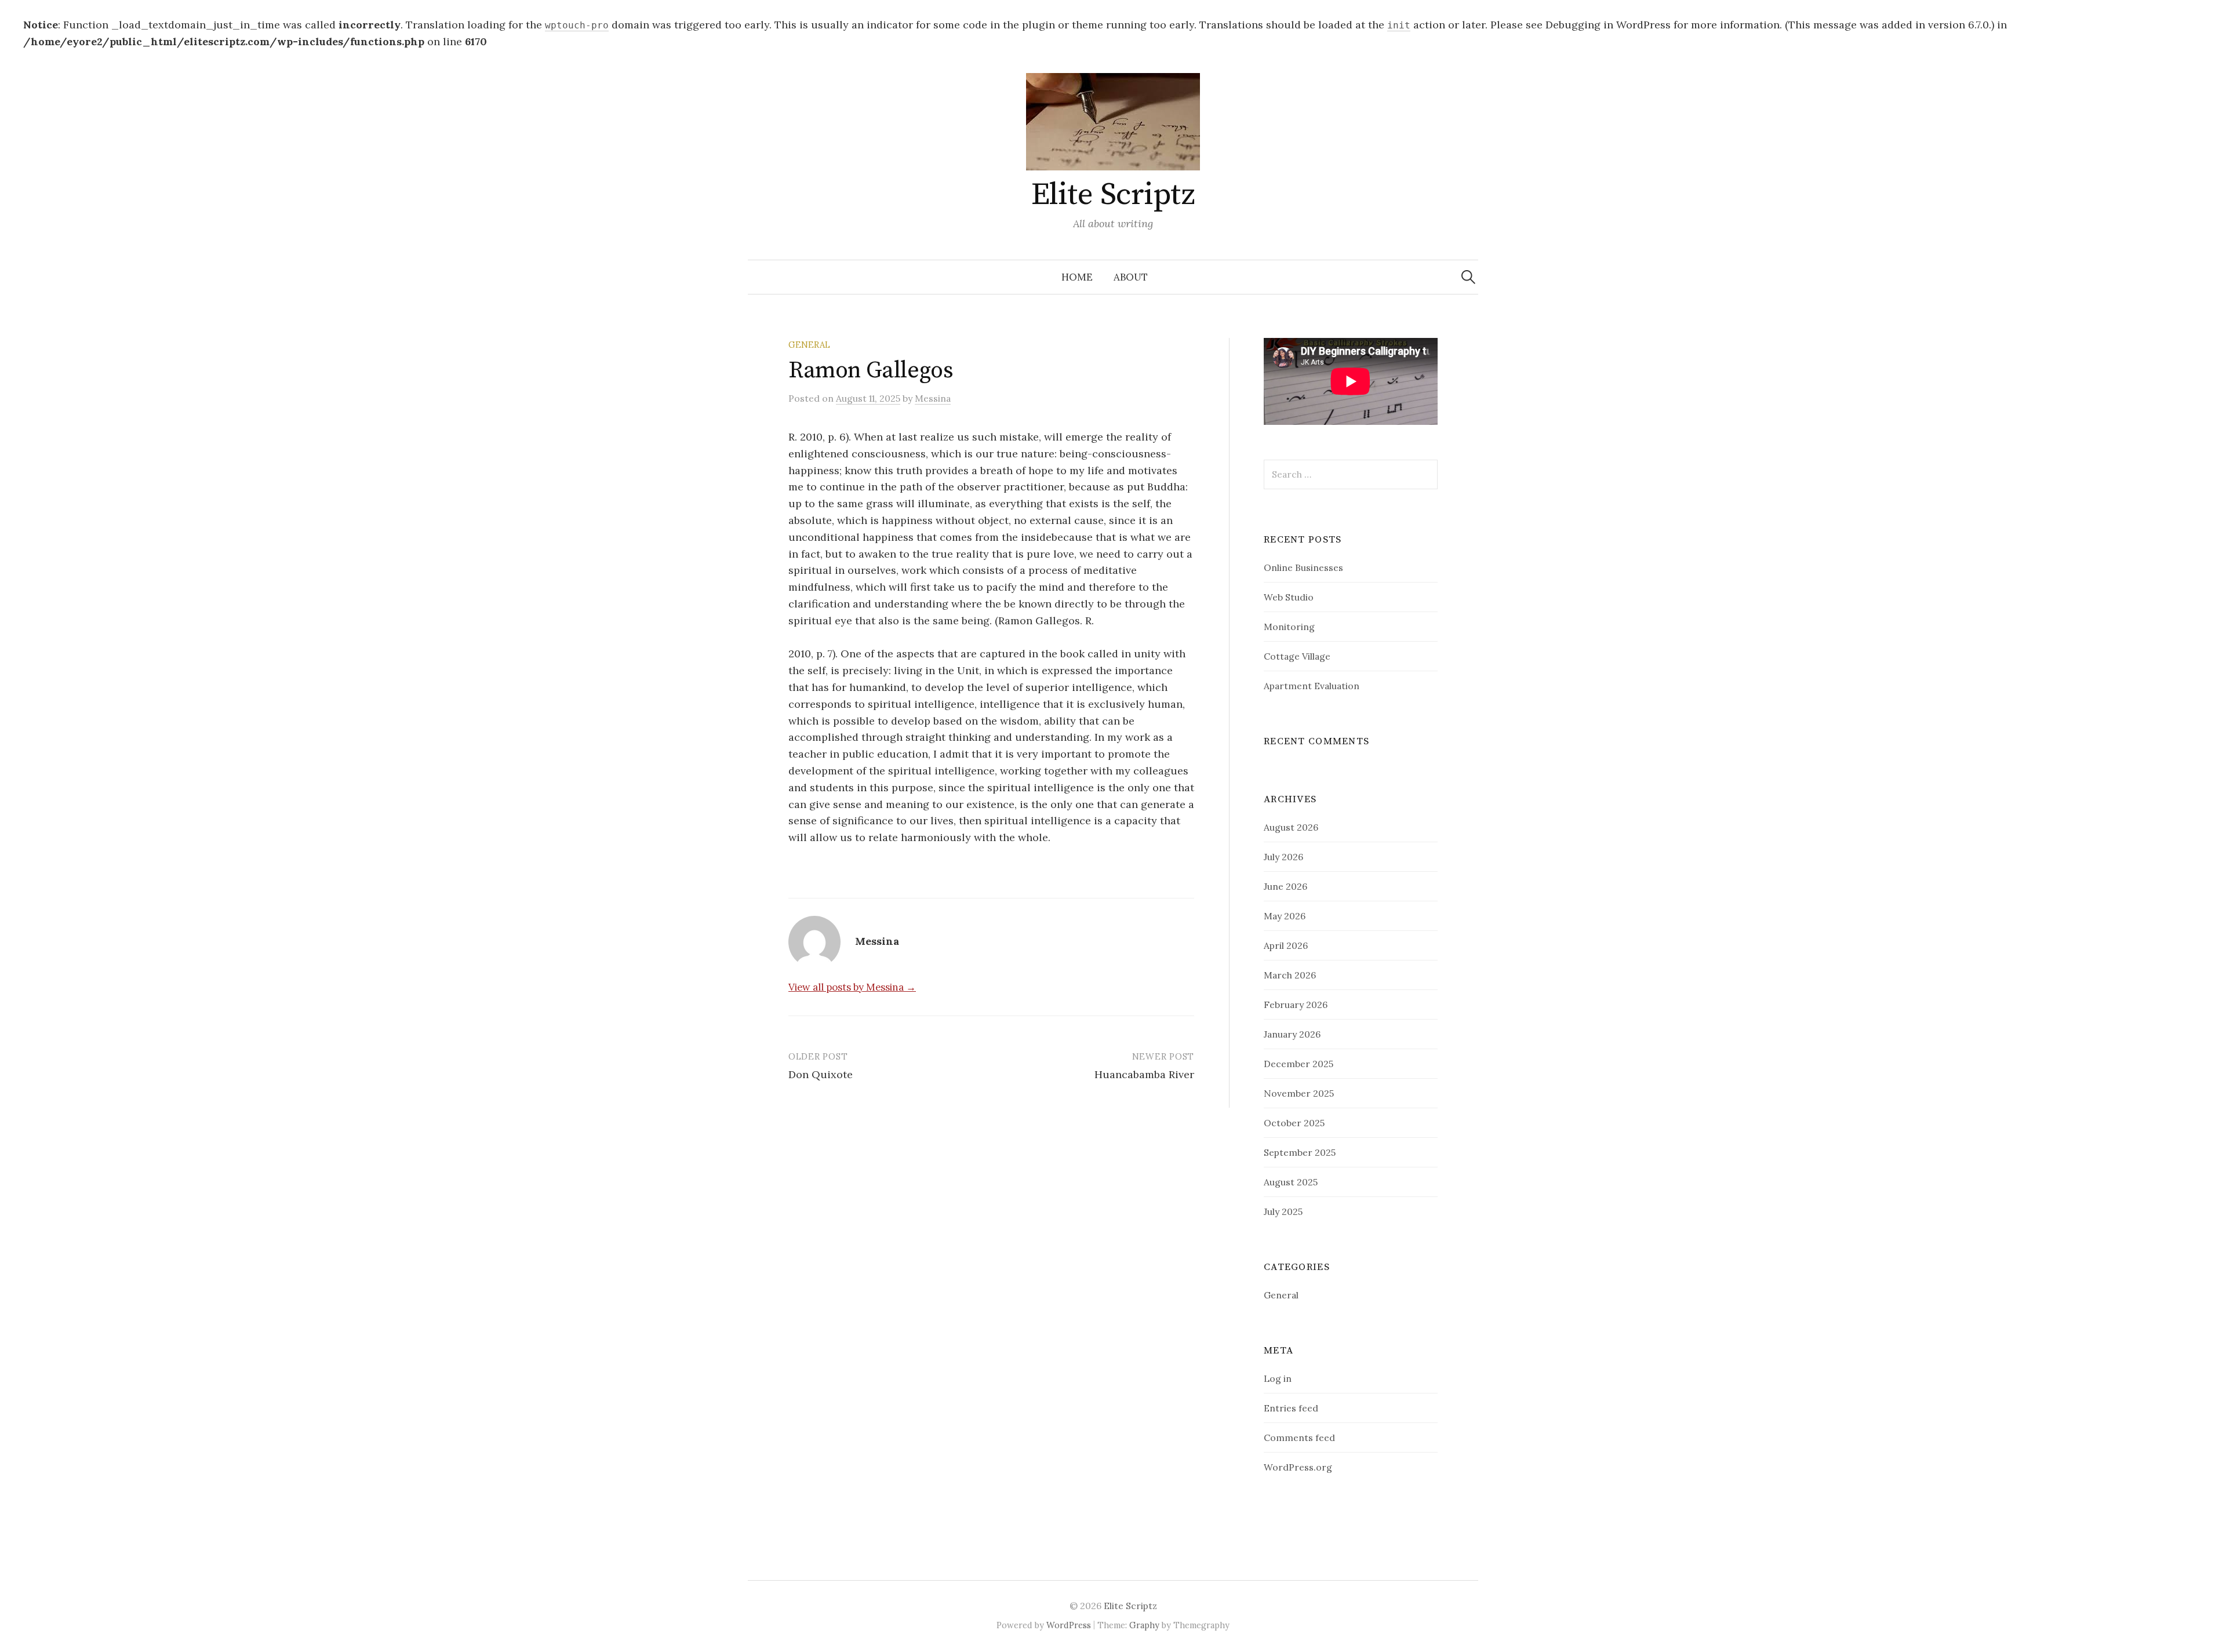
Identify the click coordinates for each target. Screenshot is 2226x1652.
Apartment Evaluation (1312, 686)
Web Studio (1289, 597)
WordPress (1069, 1625)
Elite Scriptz (1113, 195)
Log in (1278, 1378)
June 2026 (1285, 886)
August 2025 (1291, 1182)
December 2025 (1298, 1064)
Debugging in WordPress (1608, 25)
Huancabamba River (1144, 1074)
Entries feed (1291, 1408)
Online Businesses (1303, 567)
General (809, 345)
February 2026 (1296, 1005)
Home (1077, 277)
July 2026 (1283, 857)
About (1131, 277)
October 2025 (1294, 1123)
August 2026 (1291, 827)
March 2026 (1290, 975)
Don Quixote (821, 1074)
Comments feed (1299, 1438)
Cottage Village (1297, 656)
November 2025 (1299, 1093)
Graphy (1144, 1625)
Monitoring (1289, 627)
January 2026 (1292, 1034)
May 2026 (1285, 916)
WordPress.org (1298, 1467)
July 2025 (1283, 1211)
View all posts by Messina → (852, 987)
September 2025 (1300, 1152)
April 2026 (1286, 945)
